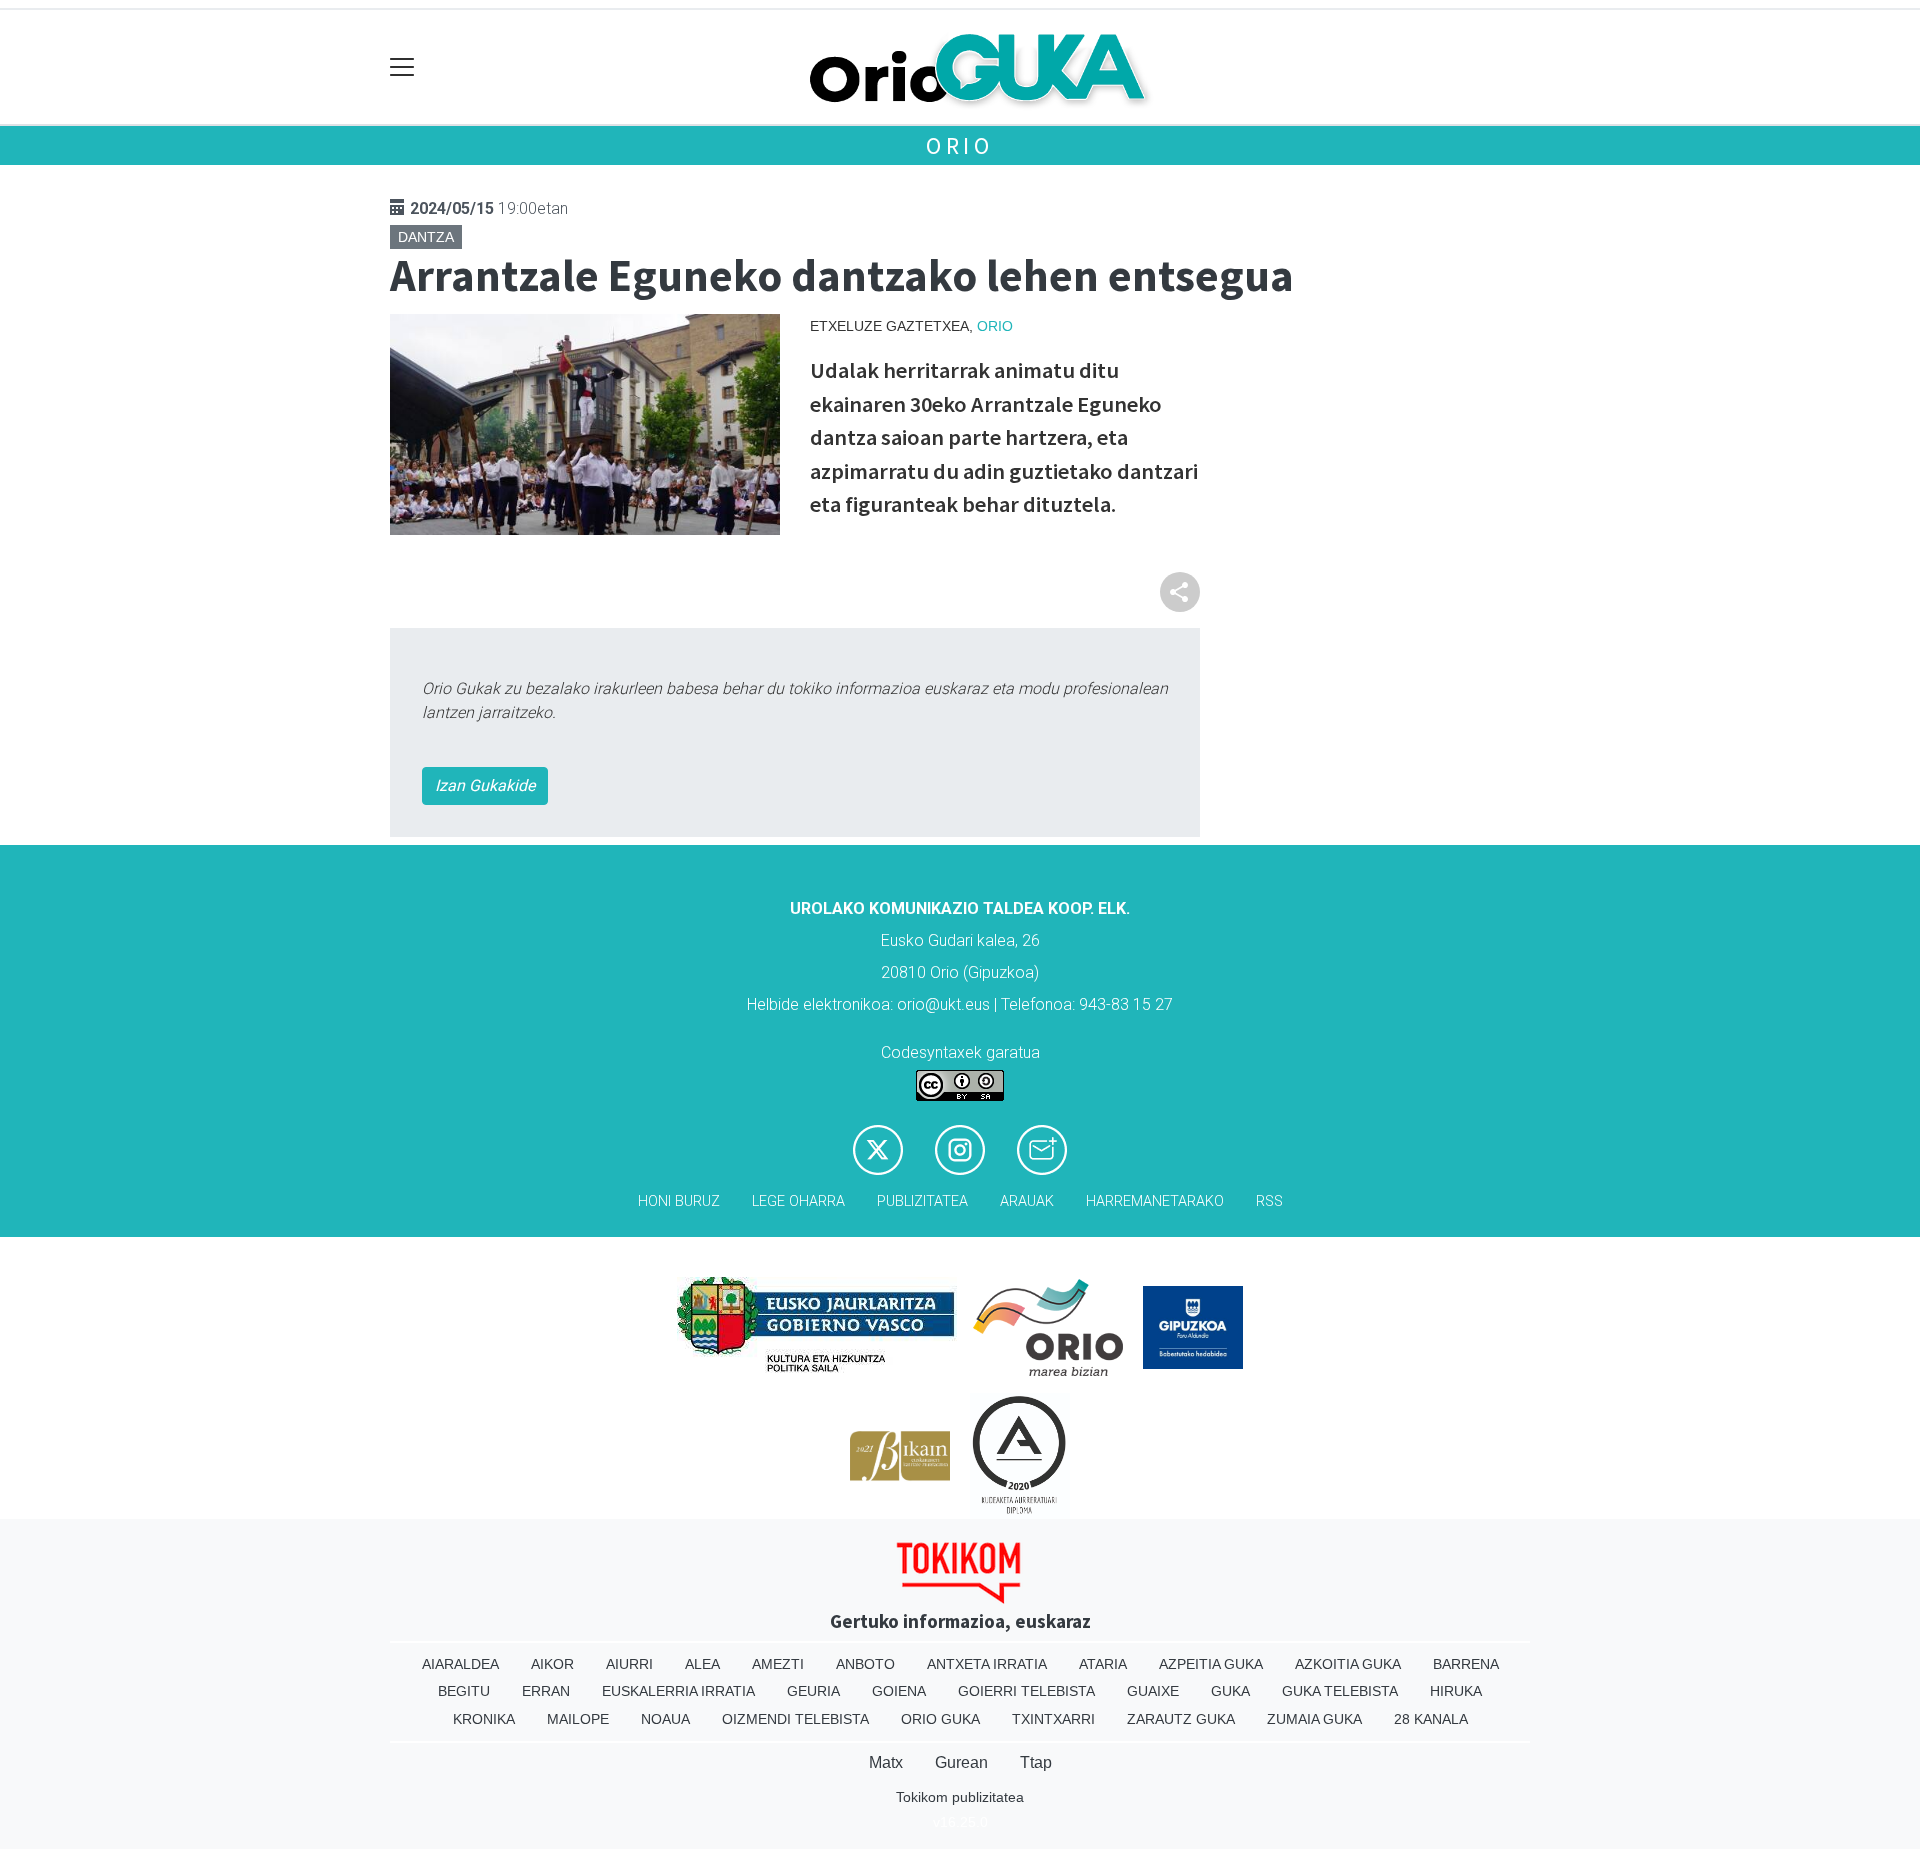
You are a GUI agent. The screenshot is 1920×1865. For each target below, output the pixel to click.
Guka (1230, 1691)
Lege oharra (798, 1201)
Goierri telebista (1026, 1691)
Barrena (1466, 1664)
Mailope (578, 1719)
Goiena (899, 1691)
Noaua (665, 1719)
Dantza (426, 237)
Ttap (1036, 1762)
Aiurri (629, 1664)
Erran (546, 1691)
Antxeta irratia (987, 1664)
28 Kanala (1431, 1719)
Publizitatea (922, 1201)
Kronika (484, 1719)
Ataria (1103, 1664)
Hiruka (1456, 1691)
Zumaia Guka (1314, 1719)
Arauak (1027, 1201)
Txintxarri (1053, 1719)
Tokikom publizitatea (960, 1797)
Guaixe (1153, 1691)
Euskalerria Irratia (678, 1691)
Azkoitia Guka (1348, 1664)
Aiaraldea (460, 1664)
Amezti (778, 1664)
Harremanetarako (1155, 1201)
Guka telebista (1340, 1691)
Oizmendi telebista (795, 1719)
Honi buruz (679, 1201)
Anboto (865, 1664)
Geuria (813, 1691)
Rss (1269, 1201)
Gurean (961, 1762)
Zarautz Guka (1181, 1719)
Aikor (552, 1664)
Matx (886, 1762)
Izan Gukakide (485, 785)
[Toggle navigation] (402, 67)
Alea (702, 1664)
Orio (960, 145)
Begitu (464, 1691)
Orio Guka (940, 1719)
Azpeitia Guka (1211, 1664)
